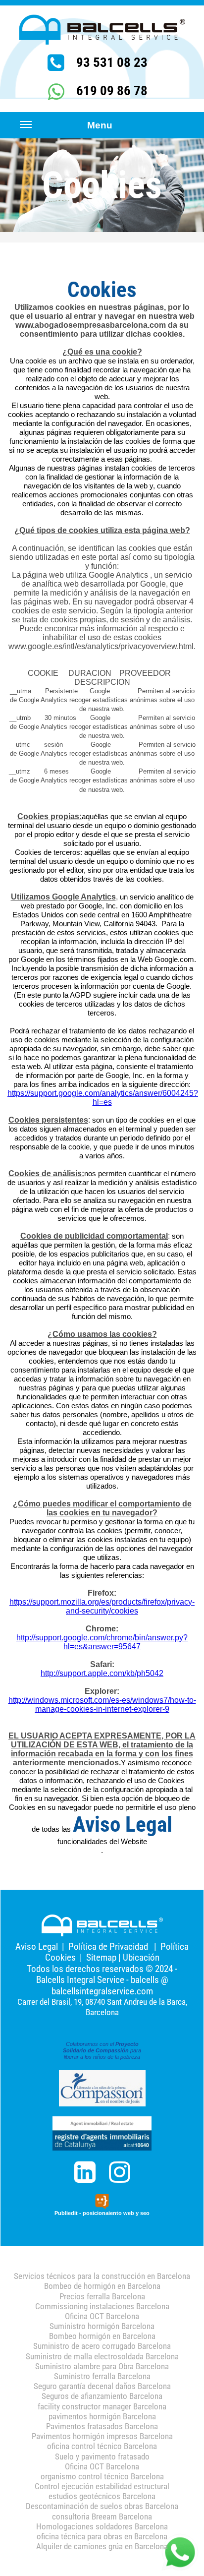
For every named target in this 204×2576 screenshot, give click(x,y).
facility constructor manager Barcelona (102, 2406)
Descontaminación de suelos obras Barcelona (102, 2506)
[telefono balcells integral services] (56, 92)
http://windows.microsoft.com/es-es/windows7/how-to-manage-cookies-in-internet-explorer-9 (102, 1705)
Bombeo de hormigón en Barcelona (102, 2286)
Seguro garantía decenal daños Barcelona (102, 2386)
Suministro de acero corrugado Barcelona (102, 2346)
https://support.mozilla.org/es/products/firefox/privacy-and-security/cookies (102, 1606)
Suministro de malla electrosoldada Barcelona (102, 2356)
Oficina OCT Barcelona (102, 2316)
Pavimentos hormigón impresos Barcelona (102, 2436)
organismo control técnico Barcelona (102, 2476)
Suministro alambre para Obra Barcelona (102, 2366)
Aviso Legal (37, 1947)
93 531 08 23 (112, 62)
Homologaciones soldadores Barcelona (102, 2526)
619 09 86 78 (112, 91)
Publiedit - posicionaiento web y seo (102, 2213)
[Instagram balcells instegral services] (119, 2172)
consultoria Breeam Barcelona (102, 2516)
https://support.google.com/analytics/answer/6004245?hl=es (103, 1098)
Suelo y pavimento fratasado (102, 2456)
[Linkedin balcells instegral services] (85, 2172)
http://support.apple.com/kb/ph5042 (102, 1673)
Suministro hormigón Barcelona (102, 2326)
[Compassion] (102, 2088)
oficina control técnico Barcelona (102, 2446)
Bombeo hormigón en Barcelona (102, 2336)
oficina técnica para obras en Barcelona (102, 2536)
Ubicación (141, 1957)
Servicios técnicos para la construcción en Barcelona (102, 2276)
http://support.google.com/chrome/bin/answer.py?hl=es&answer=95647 (102, 1642)
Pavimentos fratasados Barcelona (102, 2426)
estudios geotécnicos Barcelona (102, 2496)
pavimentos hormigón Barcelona (102, 2416)
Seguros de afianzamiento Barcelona (102, 2396)
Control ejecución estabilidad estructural (102, 2486)
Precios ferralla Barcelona (102, 2296)
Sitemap (101, 1957)
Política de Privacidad (108, 1947)
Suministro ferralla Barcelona (102, 2376)
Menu (100, 125)
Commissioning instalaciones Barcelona (102, 2306)
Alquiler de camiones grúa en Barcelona (102, 2546)
